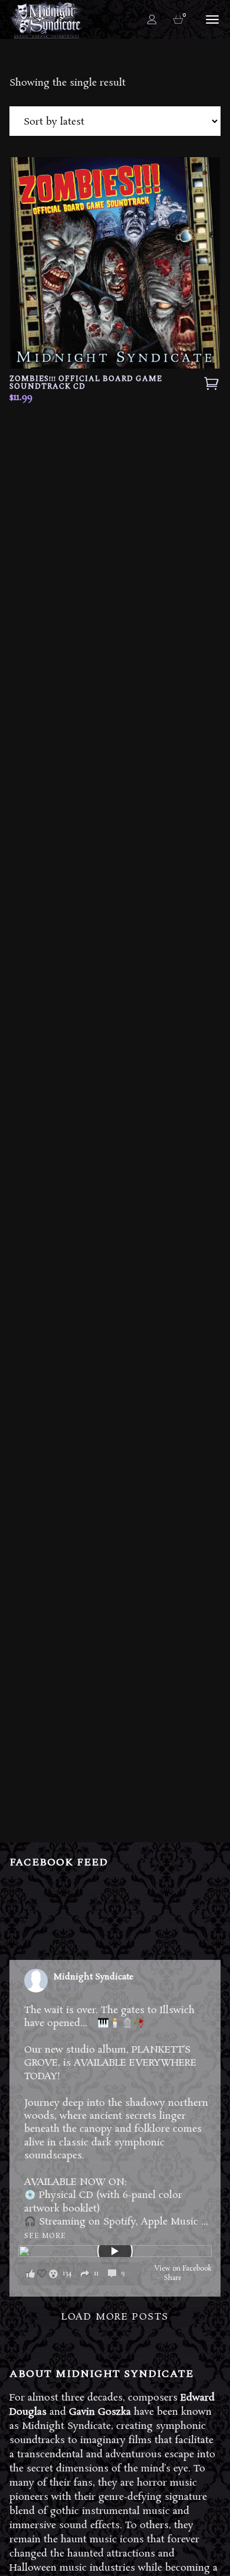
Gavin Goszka (100, 2412)
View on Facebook (183, 2269)
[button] (80, 2274)
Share (173, 2278)
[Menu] (211, 19)
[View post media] (115, 2251)
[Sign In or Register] (152, 19)
